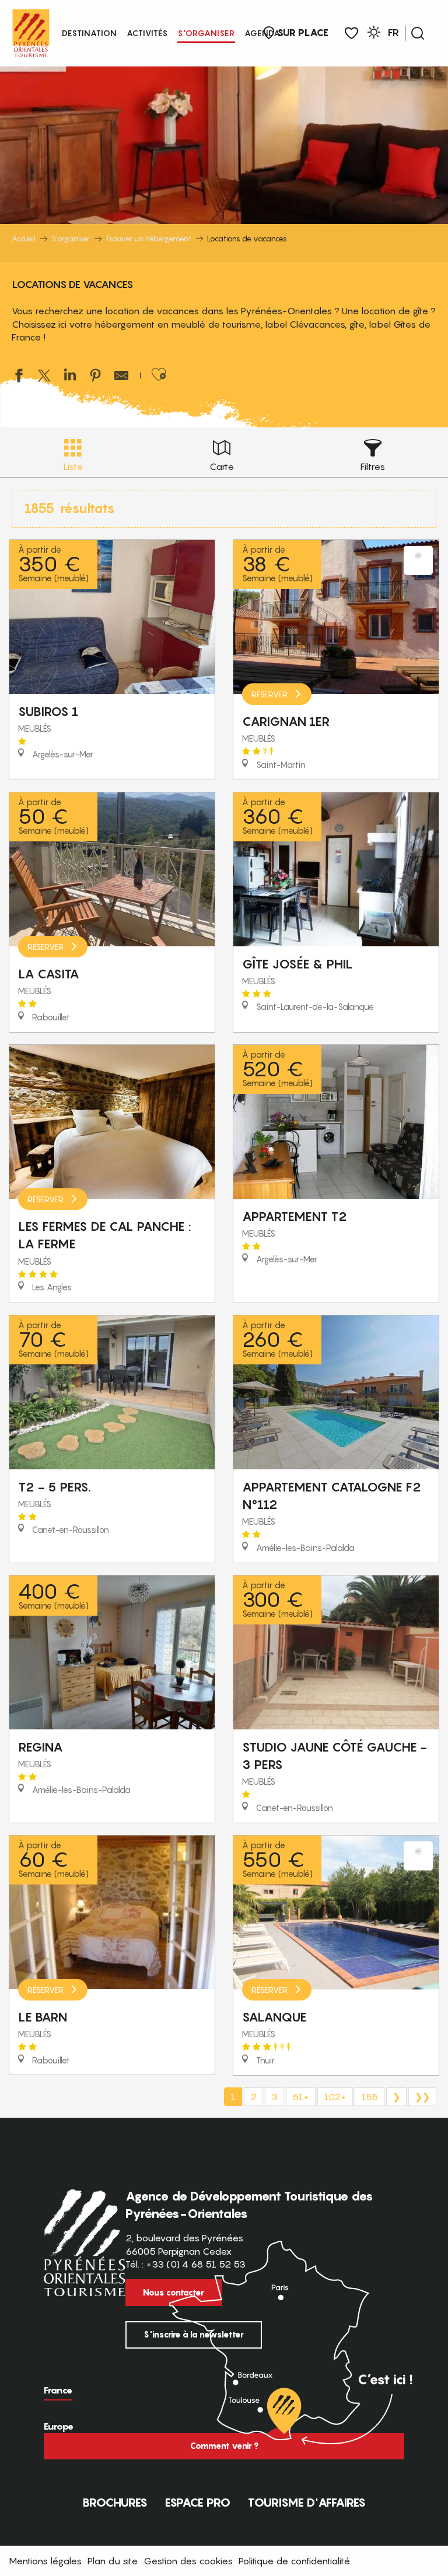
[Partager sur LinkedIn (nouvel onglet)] (70, 377)
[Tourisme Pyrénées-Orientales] (31, 31)
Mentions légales (45, 2561)
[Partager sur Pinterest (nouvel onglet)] (96, 377)
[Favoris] (351, 34)
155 (370, 2097)
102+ (335, 2097)
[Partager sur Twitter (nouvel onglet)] (44, 377)
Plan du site (113, 2561)
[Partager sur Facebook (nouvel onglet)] (19, 377)
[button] (418, 33)
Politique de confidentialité (294, 2561)
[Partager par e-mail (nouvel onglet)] (121, 377)
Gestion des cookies (188, 2561)
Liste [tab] (73, 466)
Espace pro (198, 2503)
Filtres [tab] (373, 466)
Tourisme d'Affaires (307, 2503)
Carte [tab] (222, 466)
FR (393, 33)
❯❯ (422, 2097)
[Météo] (374, 34)
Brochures (115, 2503)
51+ (301, 2097)
